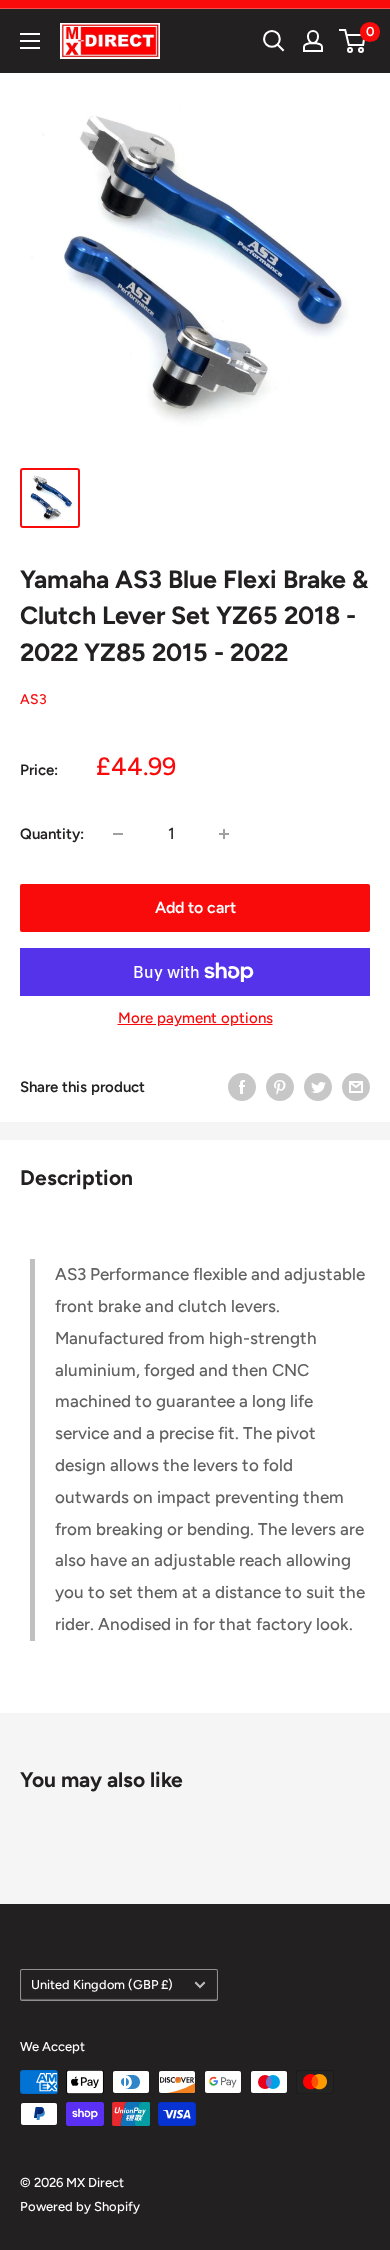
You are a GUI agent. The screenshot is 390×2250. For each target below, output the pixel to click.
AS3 (33, 699)
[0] (353, 41)
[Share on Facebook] (242, 1086)
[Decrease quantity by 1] (118, 834)
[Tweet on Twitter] (318, 1086)
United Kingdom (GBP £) (102, 1984)
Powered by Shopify (80, 2206)
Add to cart (195, 907)
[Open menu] (30, 41)
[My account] (313, 41)
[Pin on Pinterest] (280, 1086)
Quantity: (52, 834)
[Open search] (274, 41)
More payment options (195, 1018)
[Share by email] (356, 1086)
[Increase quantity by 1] (224, 834)
